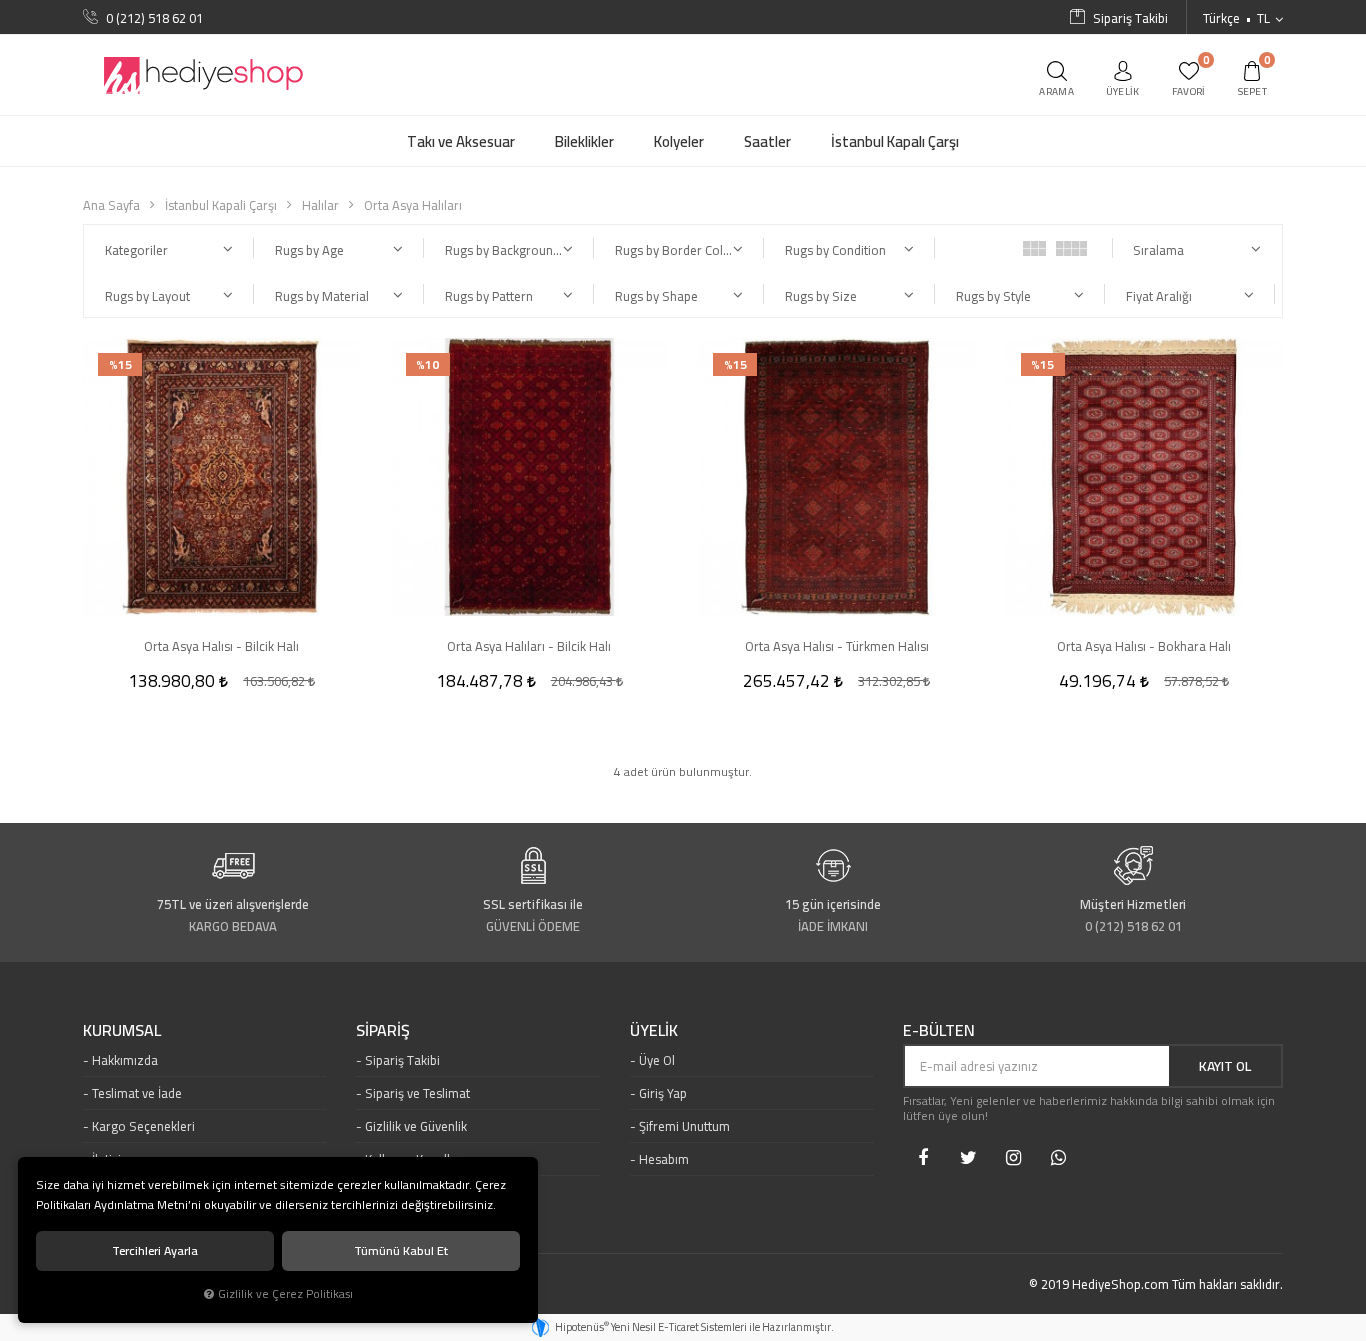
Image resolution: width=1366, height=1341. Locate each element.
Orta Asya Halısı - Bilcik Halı (221, 646)
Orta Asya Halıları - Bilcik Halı (529, 646)
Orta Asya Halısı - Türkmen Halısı (837, 646)
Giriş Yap (663, 1093)
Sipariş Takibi (402, 1060)
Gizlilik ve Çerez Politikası (285, 1294)
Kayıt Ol (1225, 1066)
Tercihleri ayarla (155, 1250)
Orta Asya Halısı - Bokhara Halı (1144, 646)
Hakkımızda (125, 1060)
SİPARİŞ (383, 1031)
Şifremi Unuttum (684, 1126)
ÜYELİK (654, 1031)
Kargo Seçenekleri (143, 1126)
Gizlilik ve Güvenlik (416, 1126)
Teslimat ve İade (137, 1093)
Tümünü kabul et (401, 1250)
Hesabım (664, 1159)
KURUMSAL (122, 1031)
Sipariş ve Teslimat (417, 1093)
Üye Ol (657, 1060)
